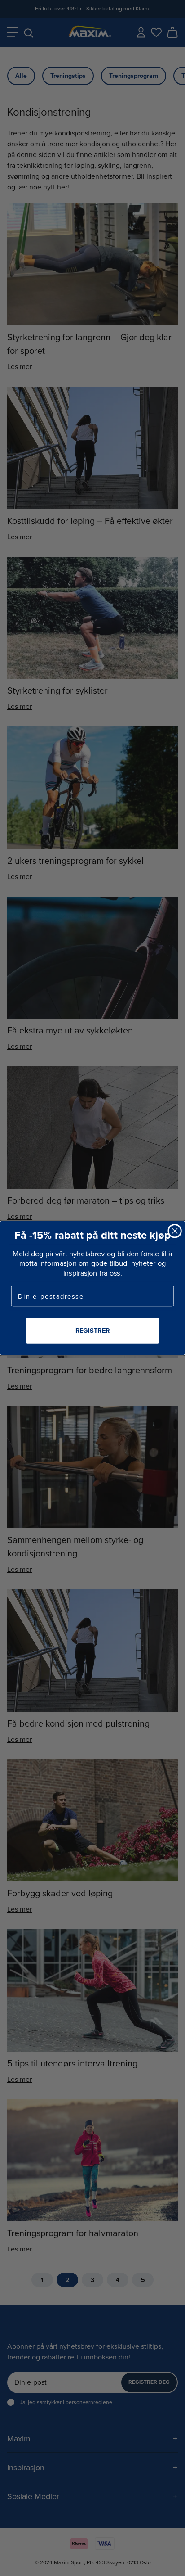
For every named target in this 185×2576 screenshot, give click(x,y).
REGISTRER (92, 1330)
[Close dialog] (174, 1231)
